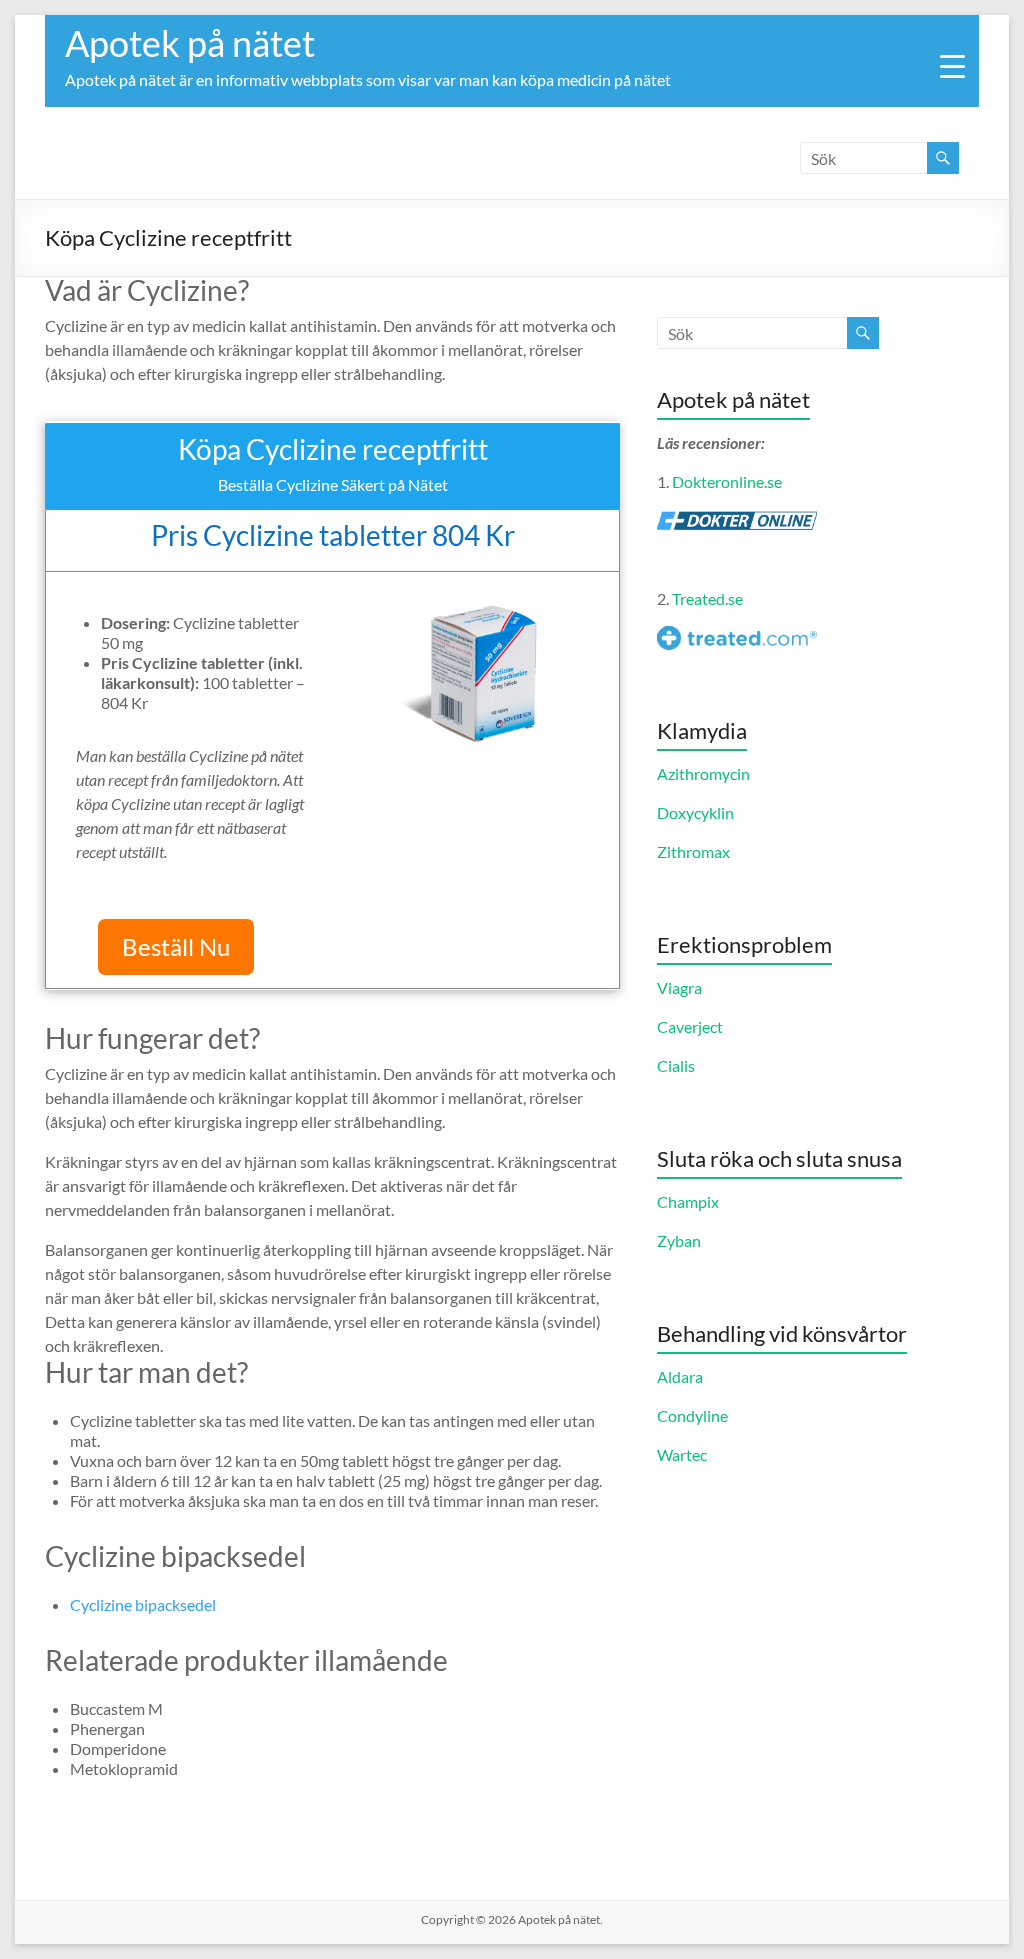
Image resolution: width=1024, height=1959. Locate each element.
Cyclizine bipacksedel (143, 1604)
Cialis (676, 1065)
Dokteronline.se (727, 481)
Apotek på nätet (190, 43)
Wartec (682, 1454)
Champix (688, 1201)
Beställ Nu (176, 946)
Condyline (692, 1415)
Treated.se (707, 598)
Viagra (679, 987)
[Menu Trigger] (953, 65)
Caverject (690, 1026)
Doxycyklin (695, 812)
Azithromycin (703, 773)
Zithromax (693, 851)
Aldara (680, 1376)
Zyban (679, 1240)
